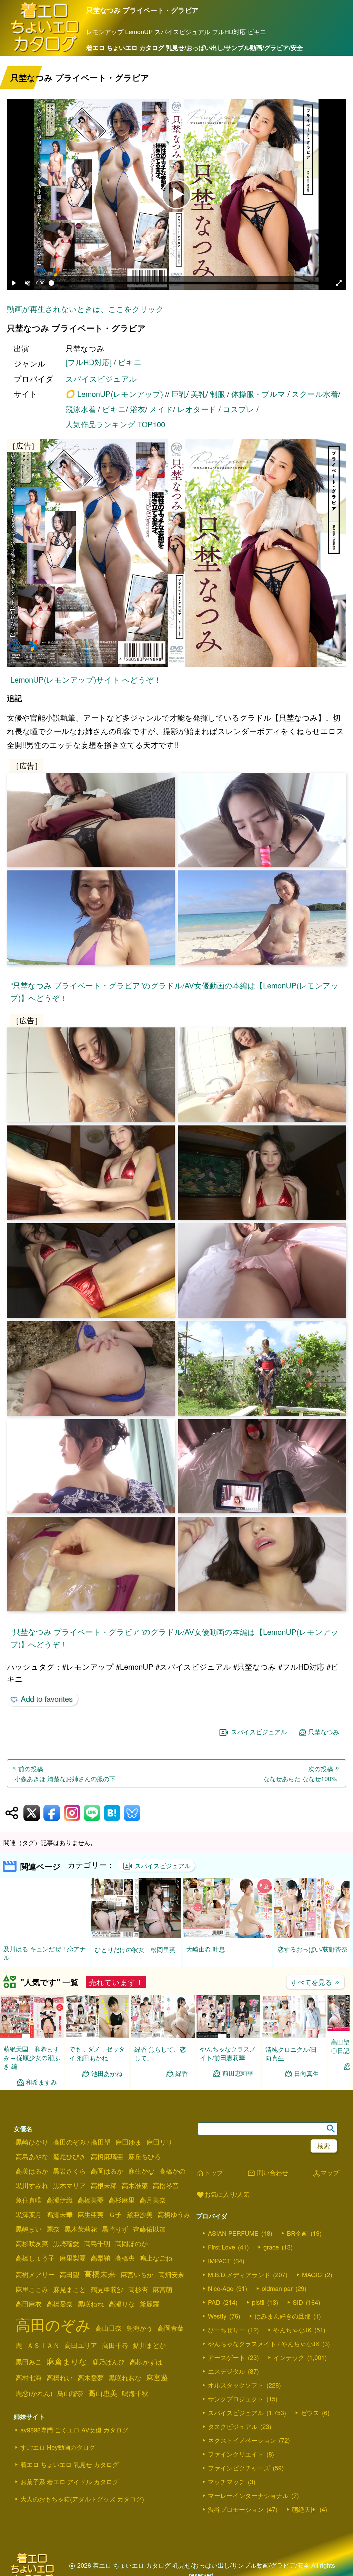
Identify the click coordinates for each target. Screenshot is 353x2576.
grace (271, 2247)
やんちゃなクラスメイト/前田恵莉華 (228, 2053)
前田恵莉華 (238, 2074)
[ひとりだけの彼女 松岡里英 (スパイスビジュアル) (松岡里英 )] (136, 1936)
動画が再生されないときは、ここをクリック (85, 309)
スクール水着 (315, 394)
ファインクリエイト (236, 2455)
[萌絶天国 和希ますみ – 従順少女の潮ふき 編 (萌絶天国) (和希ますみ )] (32, 2036)
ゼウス (310, 2413)
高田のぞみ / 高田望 (82, 2142)
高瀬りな (122, 2304)
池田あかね (107, 2074)
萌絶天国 (304, 2510)
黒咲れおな (125, 2378)
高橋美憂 (91, 2200)
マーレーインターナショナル (248, 2496)
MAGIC (312, 2275)
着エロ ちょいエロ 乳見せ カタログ (69, 2465)
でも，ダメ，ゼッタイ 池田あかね (97, 2054)
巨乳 (179, 394)
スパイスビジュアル (101, 378)
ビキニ (130, 362)
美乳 (198, 394)
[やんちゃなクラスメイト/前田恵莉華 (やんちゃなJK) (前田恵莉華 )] (228, 2036)
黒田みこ (29, 2362)
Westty (217, 2316)
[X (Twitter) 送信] (32, 1813)
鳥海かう (140, 2328)
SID (298, 2303)
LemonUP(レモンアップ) (120, 394)
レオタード (197, 409)
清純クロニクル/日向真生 (291, 2054)
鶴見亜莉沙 (107, 2290)
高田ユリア (81, 2345)
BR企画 (297, 2234)
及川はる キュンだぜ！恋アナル (45, 1953)
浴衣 (138, 409)
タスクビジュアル (233, 2427)
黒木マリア (69, 2186)
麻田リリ (160, 2142)
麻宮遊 (157, 2378)
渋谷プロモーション (236, 2510)
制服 (218, 394)
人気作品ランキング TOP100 (115, 424)
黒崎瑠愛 (66, 2244)
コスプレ (239, 409)
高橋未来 (100, 2274)
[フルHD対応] (89, 362)
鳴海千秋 (135, 2393)
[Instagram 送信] (72, 1813)
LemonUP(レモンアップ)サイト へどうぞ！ (86, 679)
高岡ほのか (132, 2244)
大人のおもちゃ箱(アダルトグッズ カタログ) (82, 2499)
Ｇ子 (115, 2215)
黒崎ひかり (32, 2142)
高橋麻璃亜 (107, 2157)
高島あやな (32, 2157)
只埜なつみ (324, 1732)
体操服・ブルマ (258, 394)
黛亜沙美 (140, 2215)
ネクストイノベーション (242, 2441)
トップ (210, 2173)
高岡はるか (107, 2171)
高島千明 (97, 2244)
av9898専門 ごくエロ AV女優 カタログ (74, 2430)
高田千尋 (115, 2345)
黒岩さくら (69, 2171)
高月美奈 (153, 2200)
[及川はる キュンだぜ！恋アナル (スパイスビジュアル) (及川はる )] (45, 1935)
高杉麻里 (122, 2200)
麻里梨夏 (73, 2258)
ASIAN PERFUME (233, 2234)
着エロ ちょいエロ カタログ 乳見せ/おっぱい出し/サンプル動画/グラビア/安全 (195, 48)
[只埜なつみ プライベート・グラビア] (176, 554)
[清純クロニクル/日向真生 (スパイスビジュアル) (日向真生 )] (294, 2036)
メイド (161, 409)
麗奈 (53, 2229)
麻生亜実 (91, 2215)
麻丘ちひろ (145, 2157)
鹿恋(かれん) (34, 2393)
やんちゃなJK (293, 2330)
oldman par (277, 2289)
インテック (289, 2358)
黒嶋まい (29, 2229)
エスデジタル (226, 2372)
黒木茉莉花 (81, 2229)
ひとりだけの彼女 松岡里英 (135, 1949)
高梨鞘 (100, 2258)
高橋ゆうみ (174, 2215)
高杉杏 (138, 2290)
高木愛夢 (91, 2378)
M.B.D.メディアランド (239, 2275)
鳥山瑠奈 (70, 2393)
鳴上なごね (156, 2258)
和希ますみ (41, 2082)
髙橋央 (125, 2258)
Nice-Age (221, 2289)
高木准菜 (135, 2186)
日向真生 (306, 2074)
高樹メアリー (35, 2275)
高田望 (69, 2275)
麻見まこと (69, 2290)
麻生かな (141, 2171)
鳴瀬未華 (60, 2215)
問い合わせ (268, 2173)
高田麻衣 (29, 2304)
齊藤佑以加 (149, 2229)
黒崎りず (115, 2229)
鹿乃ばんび (108, 2362)
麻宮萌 (163, 2290)
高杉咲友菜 (32, 2244)
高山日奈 (109, 2328)
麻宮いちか (137, 2275)
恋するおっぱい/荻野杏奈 (312, 1949)
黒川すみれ (32, 2186)
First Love (221, 2247)
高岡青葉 (171, 2328)
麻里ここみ (32, 2290)
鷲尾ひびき (69, 2157)
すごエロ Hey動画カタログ (58, 2447)
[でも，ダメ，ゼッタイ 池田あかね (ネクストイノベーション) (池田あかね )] (97, 2036)
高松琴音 (166, 2186)
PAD (214, 2303)
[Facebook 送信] (52, 1813)
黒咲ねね (91, 2304)
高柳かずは (146, 2362)
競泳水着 (81, 409)
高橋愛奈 (60, 2304)
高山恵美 (103, 2393)
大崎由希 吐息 (206, 1949)
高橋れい (60, 2378)
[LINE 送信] (92, 1813)
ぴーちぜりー (226, 2330)
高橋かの (172, 2171)
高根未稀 (104, 2186)
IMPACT (219, 2261)
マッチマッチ (226, 2482)
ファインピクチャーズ (239, 2468)
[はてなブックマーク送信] (112, 1813)
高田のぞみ (53, 2325)
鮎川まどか (149, 2345)
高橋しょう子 (35, 2258)
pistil (258, 2303)
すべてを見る (315, 1982)
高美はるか (32, 2171)
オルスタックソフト (236, 2385)
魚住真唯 (29, 2200)
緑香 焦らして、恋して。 (160, 2054)
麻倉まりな (67, 2361)
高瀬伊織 (60, 2200)
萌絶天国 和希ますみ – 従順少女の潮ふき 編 (32, 2058)
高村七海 (29, 2378)
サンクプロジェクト (236, 2399)
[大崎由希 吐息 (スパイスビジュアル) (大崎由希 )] (228, 1936)
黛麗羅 (149, 2304)
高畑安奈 (171, 2275)
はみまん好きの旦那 (283, 2316)
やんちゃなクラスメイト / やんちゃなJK (264, 2344)
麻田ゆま (129, 2142)
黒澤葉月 (29, 2215)
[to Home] (45, 51)
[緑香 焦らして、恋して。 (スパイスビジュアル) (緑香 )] (163, 2036)
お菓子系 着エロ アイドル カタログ (69, 2482)
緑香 (182, 2074)
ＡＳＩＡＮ (43, 2345)
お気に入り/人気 (223, 2195)
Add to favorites (47, 1699)
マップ (326, 2173)
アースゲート (226, 2358)
